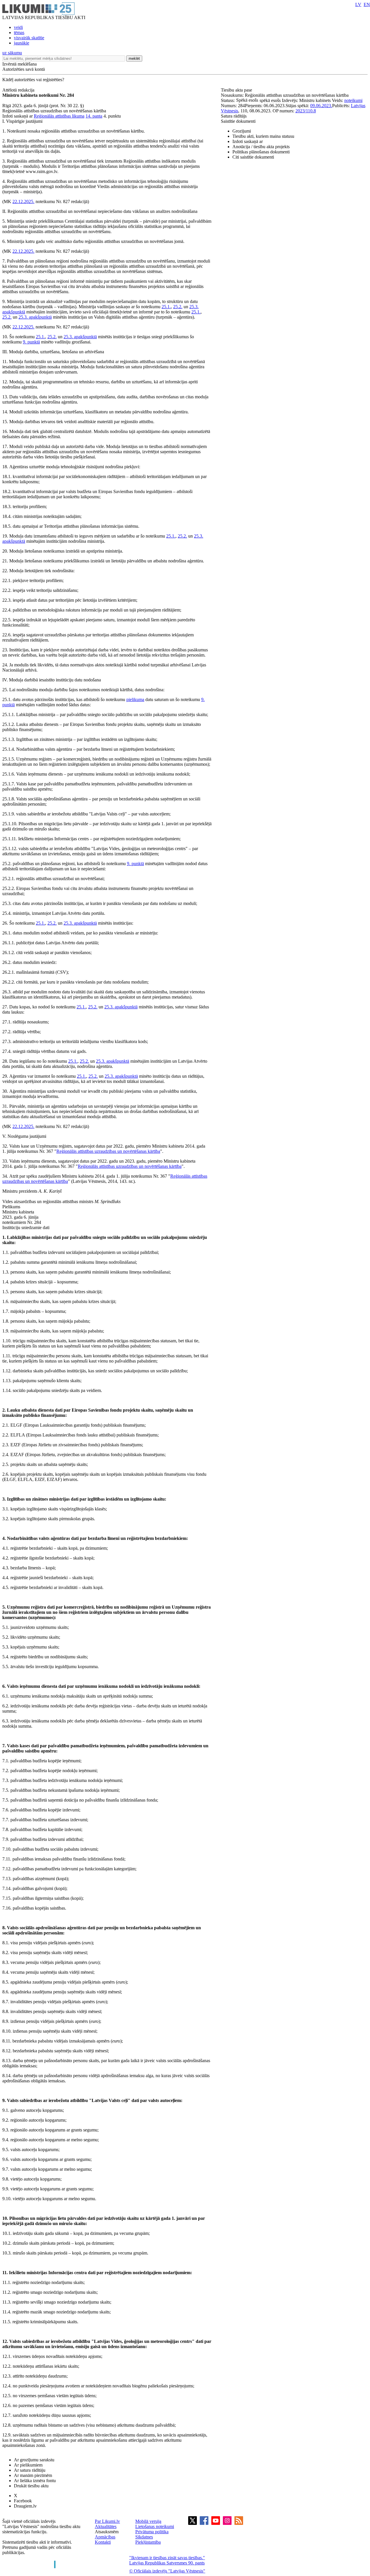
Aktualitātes (106, 2526)
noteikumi (353, 100)
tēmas (19, 32)
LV (358, 4)
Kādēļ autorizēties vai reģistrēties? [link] (33, 80)
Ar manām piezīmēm (33, 2475)
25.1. (166, 307)
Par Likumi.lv (107, 2521)
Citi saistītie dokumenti (253, 157)
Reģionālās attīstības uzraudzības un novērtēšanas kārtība (108, 1151)
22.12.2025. (23, 201)
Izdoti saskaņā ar (248, 141)
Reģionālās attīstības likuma (59, 116)
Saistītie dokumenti (238, 121)
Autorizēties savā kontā (24, 69)
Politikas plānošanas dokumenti (261, 152)
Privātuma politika (152, 2532)
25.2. (178, 307)
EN (367, 4)
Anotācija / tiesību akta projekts (261, 147)
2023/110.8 (306, 111)
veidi (18, 27)
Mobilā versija (148, 2521)
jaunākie (22, 43)
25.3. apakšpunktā (35, 317)
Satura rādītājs (234, 116)
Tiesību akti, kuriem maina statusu (263, 136)
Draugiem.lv (25, 2506)
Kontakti (103, 2542)
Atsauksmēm (107, 2532)
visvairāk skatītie (29, 38)
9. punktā (31, 342)
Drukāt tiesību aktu (31, 2486)
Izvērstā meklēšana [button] (20, 64)
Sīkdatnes (144, 2537)
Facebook (23, 2501)
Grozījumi (242, 131)
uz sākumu (12, 53)
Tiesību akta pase (237, 90)
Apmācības (105, 2537)
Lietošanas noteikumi (155, 2526)
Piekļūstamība (148, 2542)
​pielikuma (135, 699)
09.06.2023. (321, 106)
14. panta (94, 116)
